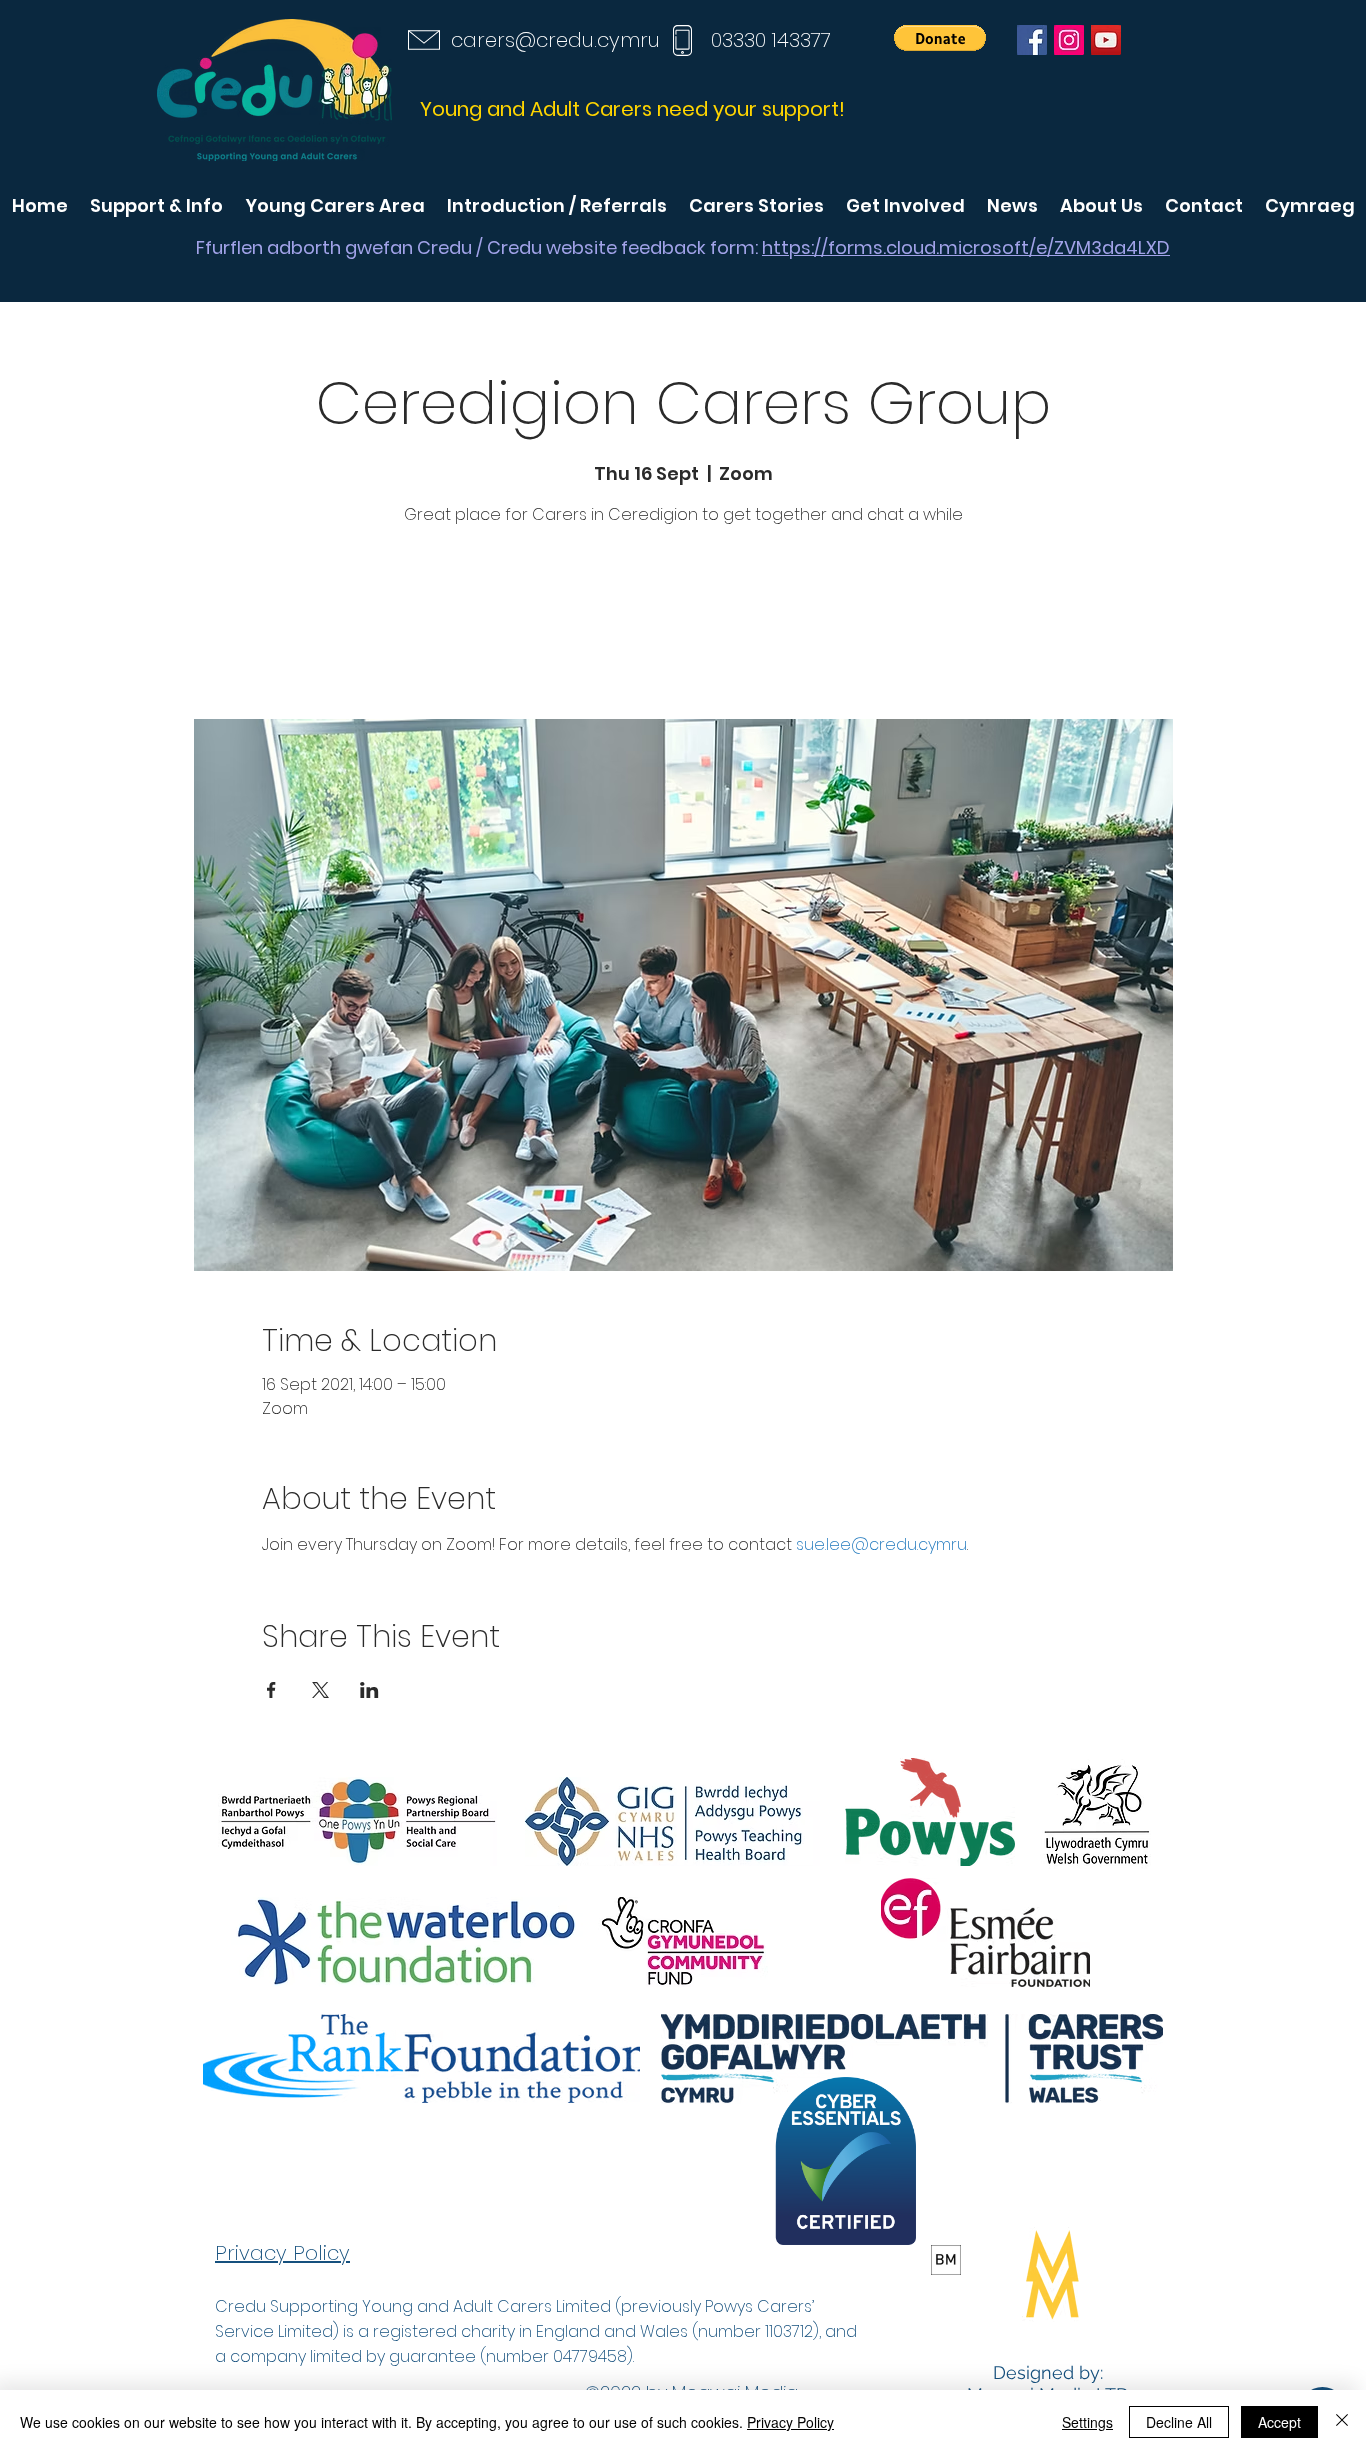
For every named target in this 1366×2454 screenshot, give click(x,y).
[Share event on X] (320, 1690)
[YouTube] (1106, 40)
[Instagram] (1069, 40)
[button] (940, 38)
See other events (683, 625)
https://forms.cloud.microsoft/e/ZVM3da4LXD (966, 247)
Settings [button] (1087, 2422)
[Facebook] (1032, 40)
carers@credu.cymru (555, 40)
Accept (1279, 2422)
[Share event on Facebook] (271, 1690)
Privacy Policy (790, 2422)
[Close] (1342, 2422)
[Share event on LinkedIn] (369, 1690)
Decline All (1179, 2422)
